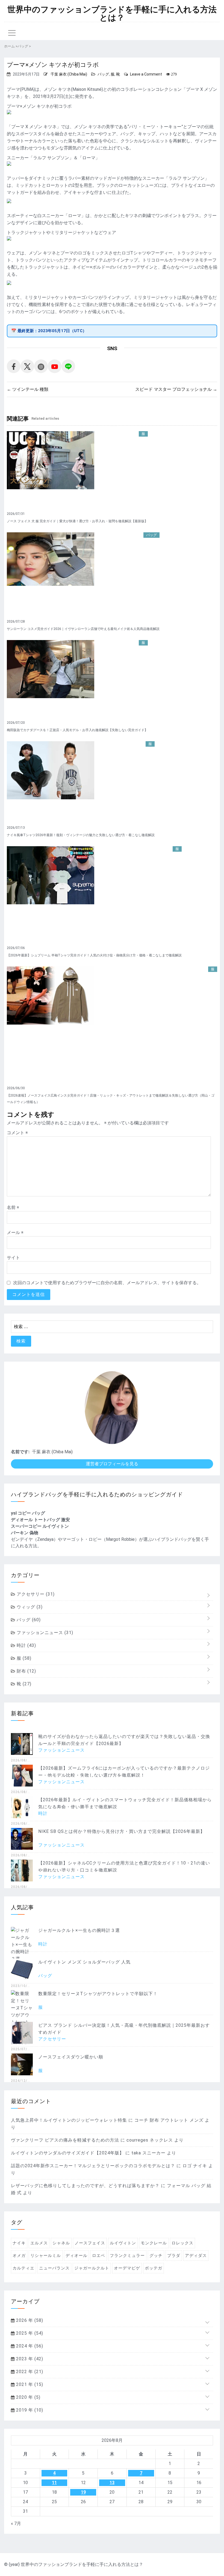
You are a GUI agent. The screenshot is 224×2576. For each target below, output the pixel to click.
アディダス (196, 2256)
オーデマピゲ (127, 2268)
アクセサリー (35, 1594)
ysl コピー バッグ (28, 1513)
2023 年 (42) (29, 2359)
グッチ (156, 2256)
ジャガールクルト (92, 2268)
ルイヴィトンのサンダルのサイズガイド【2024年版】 (67, 2153)
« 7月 (16, 2524)
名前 (13, 1207)
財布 (26, 1671)
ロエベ (99, 2256)
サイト (13, 1258)
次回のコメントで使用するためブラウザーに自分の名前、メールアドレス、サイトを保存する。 (107, 1283)
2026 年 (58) (29, 2320)
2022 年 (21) (29, 2372)
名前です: (20, 1452)
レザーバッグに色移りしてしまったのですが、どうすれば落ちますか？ (85, 2186)
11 (54, 2483)
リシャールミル (46, 2256)
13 (112, 2483)
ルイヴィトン (123, 2243)
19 (83, 2492)
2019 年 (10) (29, 2410)
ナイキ (19, 2243)
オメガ (19, 2256)
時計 (26, 1645)
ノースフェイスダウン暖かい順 (71, 2057)
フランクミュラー (127, 2256)
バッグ (103, 74)
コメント (17, 1133)
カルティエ (23, 2268)
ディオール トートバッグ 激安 (40, 1520)
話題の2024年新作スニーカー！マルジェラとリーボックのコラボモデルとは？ (93, 2166)
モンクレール (154, 2243)
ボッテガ (154, 2268)
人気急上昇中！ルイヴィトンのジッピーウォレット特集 (69, 2120)
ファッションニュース (44, 1633)
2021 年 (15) (29, 2384)
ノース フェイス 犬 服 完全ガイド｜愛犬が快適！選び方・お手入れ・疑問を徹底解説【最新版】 (77, 521)
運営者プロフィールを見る (112, 1464)
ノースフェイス (90, 2243)
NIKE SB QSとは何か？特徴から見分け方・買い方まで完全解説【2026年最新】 (122, 1831)
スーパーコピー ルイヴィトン (40, 1526)
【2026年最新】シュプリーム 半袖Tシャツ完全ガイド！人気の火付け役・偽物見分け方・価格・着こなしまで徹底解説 (94, 955)
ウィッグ (29, 1607)
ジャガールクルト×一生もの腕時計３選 (79, 1930)
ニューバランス (54, 2268)
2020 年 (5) (28, 2397)
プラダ (174, 2256)
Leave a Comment (146, 74)
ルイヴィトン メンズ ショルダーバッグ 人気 (84, 1962)
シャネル (61, 2243)
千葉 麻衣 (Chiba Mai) (69, 74)
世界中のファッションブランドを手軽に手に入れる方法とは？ (112, 14)
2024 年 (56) (29, 2346)
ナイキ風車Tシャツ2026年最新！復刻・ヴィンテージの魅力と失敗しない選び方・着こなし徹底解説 (81, 835)
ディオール (76, 2256)
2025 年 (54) (29, 2333)
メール (15, 1233)
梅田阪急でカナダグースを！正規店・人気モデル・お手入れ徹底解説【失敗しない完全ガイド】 (77, 730)
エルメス (39, 2243)
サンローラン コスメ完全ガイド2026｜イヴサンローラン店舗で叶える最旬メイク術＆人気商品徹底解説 (83, 629)
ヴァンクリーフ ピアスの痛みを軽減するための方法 (65, 2140)
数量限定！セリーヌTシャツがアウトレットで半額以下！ (98, 1994)
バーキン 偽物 (25, 1533)
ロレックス (182, 2243)
